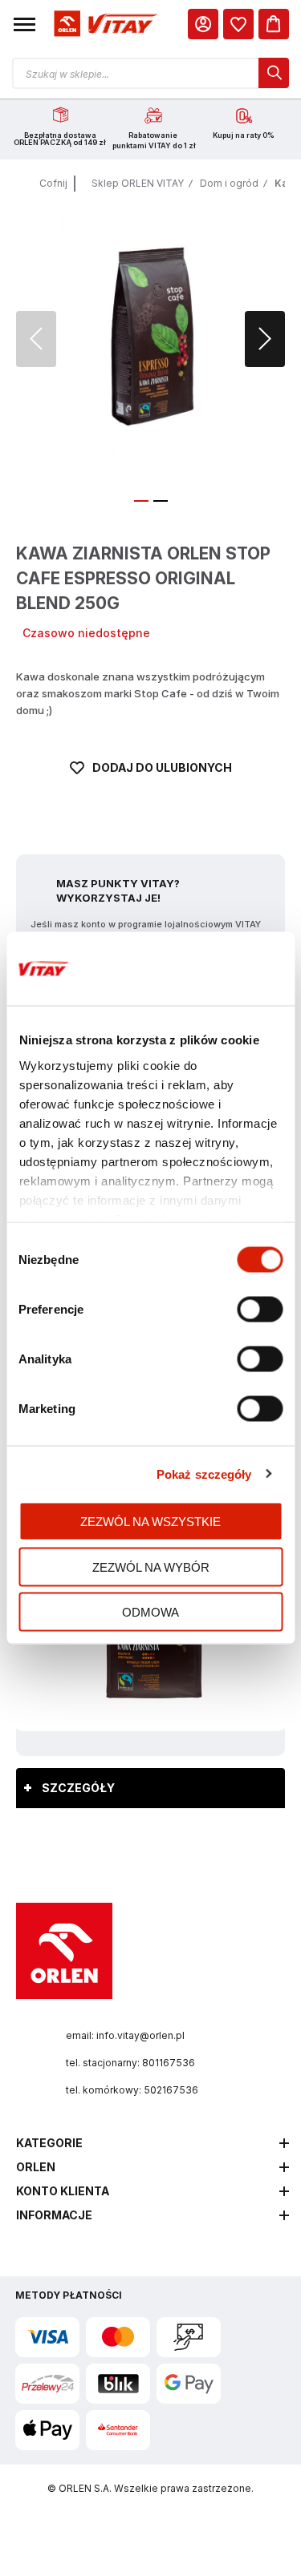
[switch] (260, 1311)
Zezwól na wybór (151, 1567)
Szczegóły (78, 1788)
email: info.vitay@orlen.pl (125, 2035)
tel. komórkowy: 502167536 (132, 2090)
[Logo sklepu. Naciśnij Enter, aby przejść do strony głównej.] (104, 24)
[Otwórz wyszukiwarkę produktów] (150, 73)
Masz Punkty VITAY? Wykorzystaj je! (118, 890)
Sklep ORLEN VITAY (138, 183)
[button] (24, 24)
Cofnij (53, 183)
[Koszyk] (274, 24)
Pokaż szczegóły (204, 1474)
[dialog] (238, 24)
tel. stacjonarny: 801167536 (130, 2063)
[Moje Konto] (203, 24)
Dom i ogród (229, 183)
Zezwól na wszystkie (150, 1522)
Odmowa (150, 1612)
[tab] (150, 1788)
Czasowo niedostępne (86, 633)
